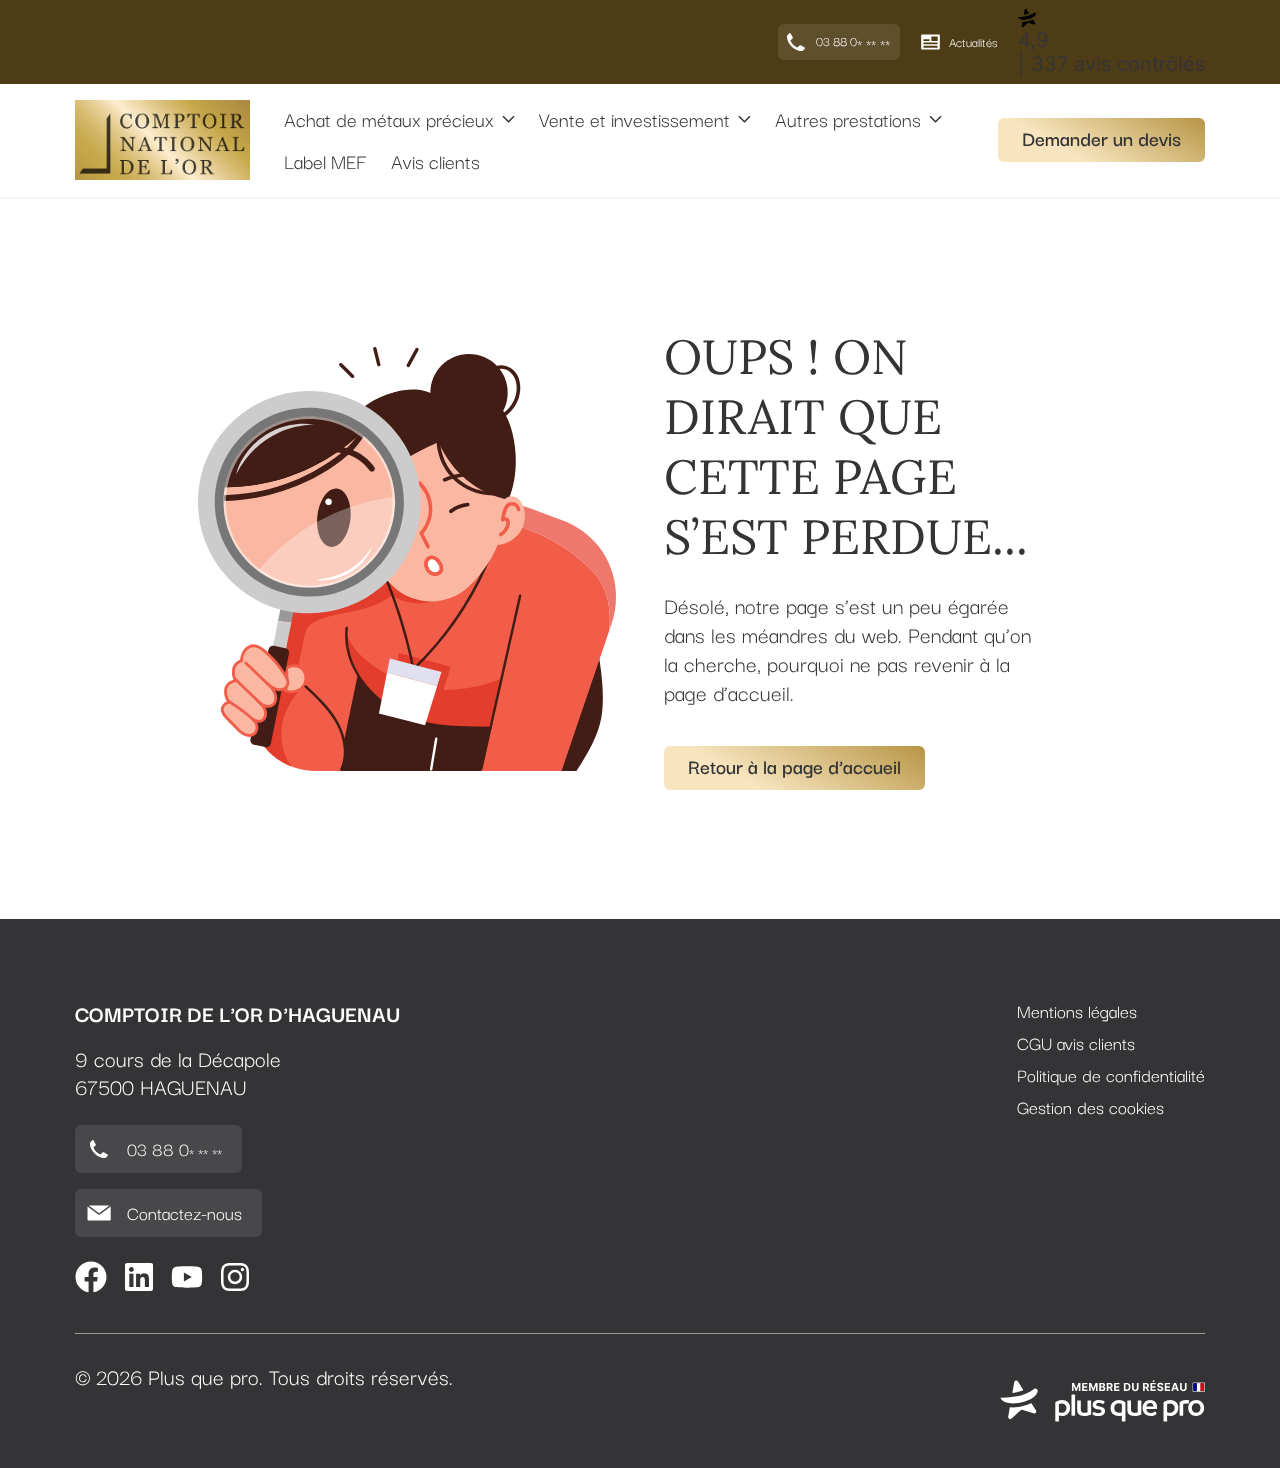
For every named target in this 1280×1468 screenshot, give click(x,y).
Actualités (973, 41)
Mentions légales (1077, 1011)
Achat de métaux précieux (389, 119)
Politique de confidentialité (1111, 1075)
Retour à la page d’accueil (794, 766)
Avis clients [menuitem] (435, 161)
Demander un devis (1101, 138)
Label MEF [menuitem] (325, 161)
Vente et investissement (634, 119)
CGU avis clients (1076, 1043)
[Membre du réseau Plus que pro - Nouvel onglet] (1102, 1401)
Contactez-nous (184, 1212)
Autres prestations (848, 119)
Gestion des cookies (1090, 1107)
